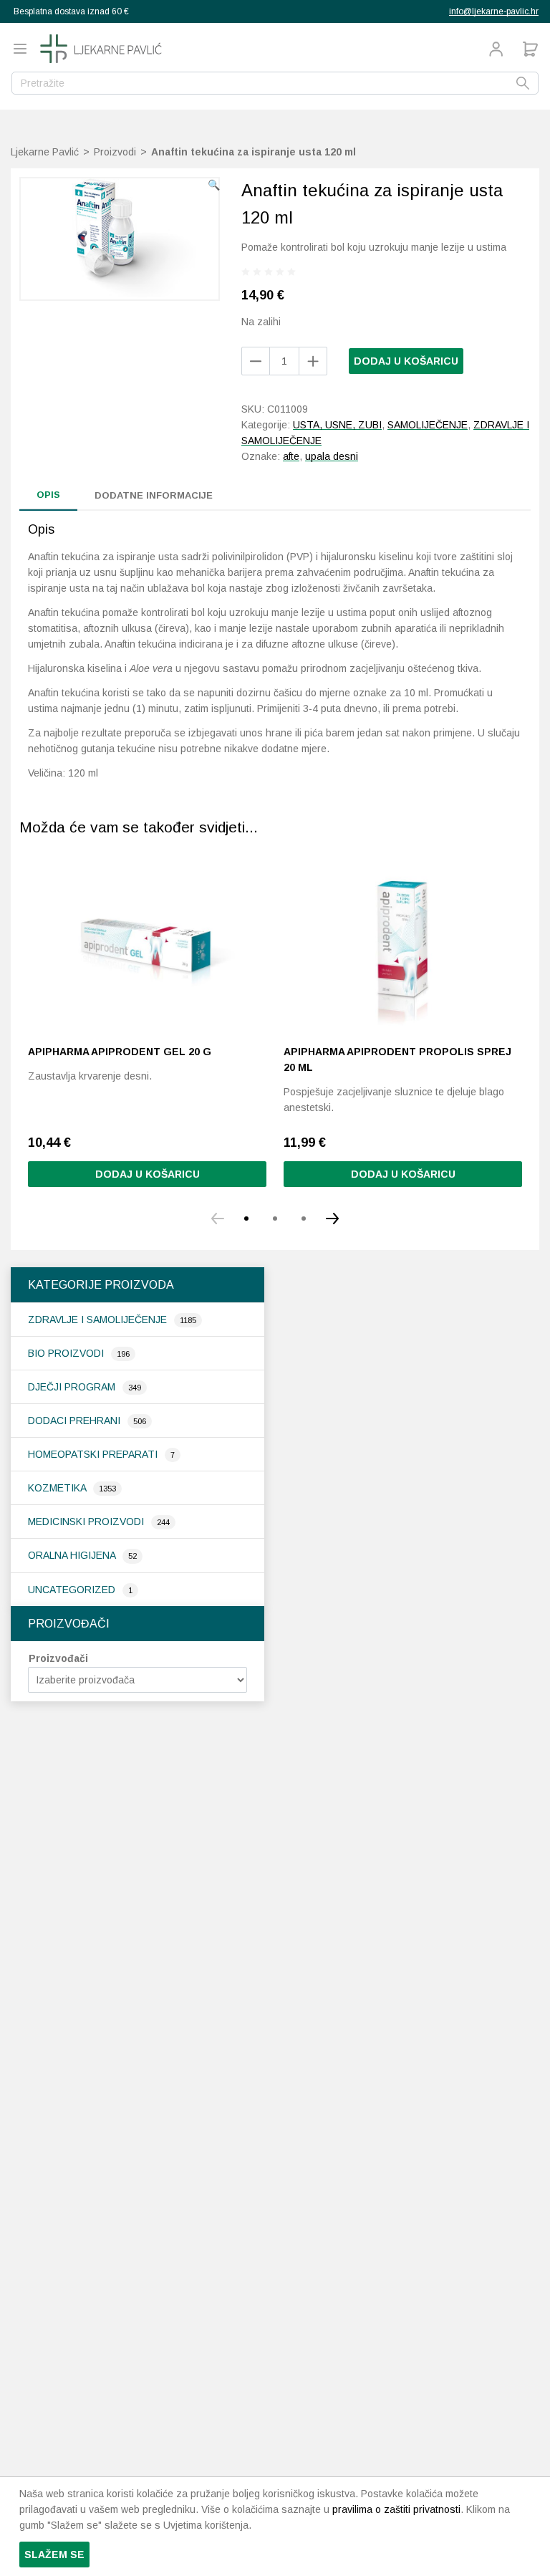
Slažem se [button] (54, 2555)
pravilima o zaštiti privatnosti (396, 2509)
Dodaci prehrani (76, 1421)
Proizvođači (58, 1658)
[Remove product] (313, 361)
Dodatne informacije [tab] (154, 495)
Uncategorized (73, 1590)
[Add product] (256, 361)
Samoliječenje (428, 425)
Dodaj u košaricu (406, 361)
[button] (214, 185)
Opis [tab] (48, 495)
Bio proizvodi (67, 1353)
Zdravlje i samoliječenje (99, 1320)
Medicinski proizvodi (87, 1522)
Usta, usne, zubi (337, 425)
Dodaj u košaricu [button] (148, 1174)
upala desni (332, 456)
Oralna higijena (73, 1555)
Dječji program (73, 1387)
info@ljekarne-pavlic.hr (494, 11)
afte (291, 456)
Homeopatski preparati (94, 1454)
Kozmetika (58, 1488)
